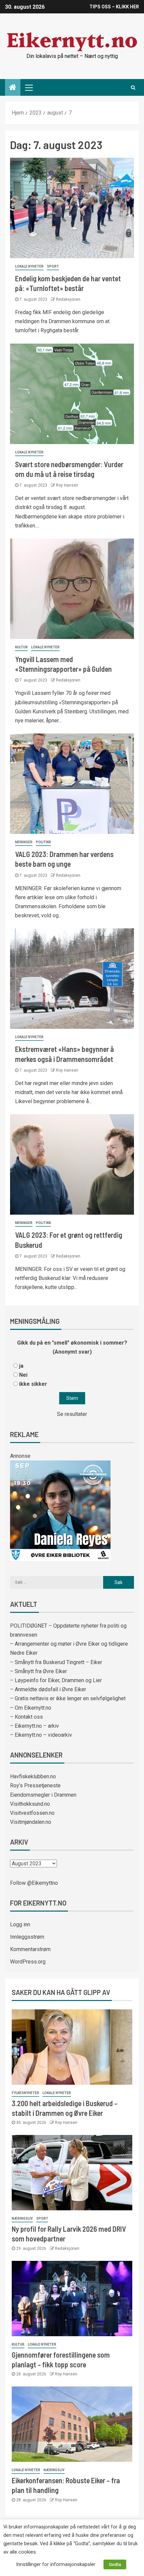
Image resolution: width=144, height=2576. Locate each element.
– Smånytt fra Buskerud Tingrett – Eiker (56, 1662)
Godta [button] (115, 2564)
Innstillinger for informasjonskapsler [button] (56, 2564)
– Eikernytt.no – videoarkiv (41, 1735)
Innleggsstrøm (27, 1937)
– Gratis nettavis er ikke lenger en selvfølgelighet (68, 1698)
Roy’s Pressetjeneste (35, 1785)
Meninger (24, 842)
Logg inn (20, 1924)
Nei (23, 1375)
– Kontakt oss (26, 1717)
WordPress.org (28, 1962)
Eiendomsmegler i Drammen (43, 1795)
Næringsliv (22, 2219)
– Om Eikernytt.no (31, 1708)
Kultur (21, 647)
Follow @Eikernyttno (34, 1883)
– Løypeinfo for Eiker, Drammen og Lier (56, 1680)
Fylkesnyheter (25, 2093)
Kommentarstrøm (30, 1949)
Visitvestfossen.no (32, 1813)
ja (21, 1366)
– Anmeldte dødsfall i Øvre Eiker (48, 1689)
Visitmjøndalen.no (31, 1822)
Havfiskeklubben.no (33, 1776)
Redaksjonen (68, 299)
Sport (53, 266)
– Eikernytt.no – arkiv (34, 1726)
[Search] (133, 87)
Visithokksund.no (30, 1804)
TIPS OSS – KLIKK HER (114, 7)
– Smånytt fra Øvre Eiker (39, 1671)
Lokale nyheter (29, 266)
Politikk (43, 842)
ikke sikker (33, 1384)
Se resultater (72, 1414)
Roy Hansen (67, 485)
